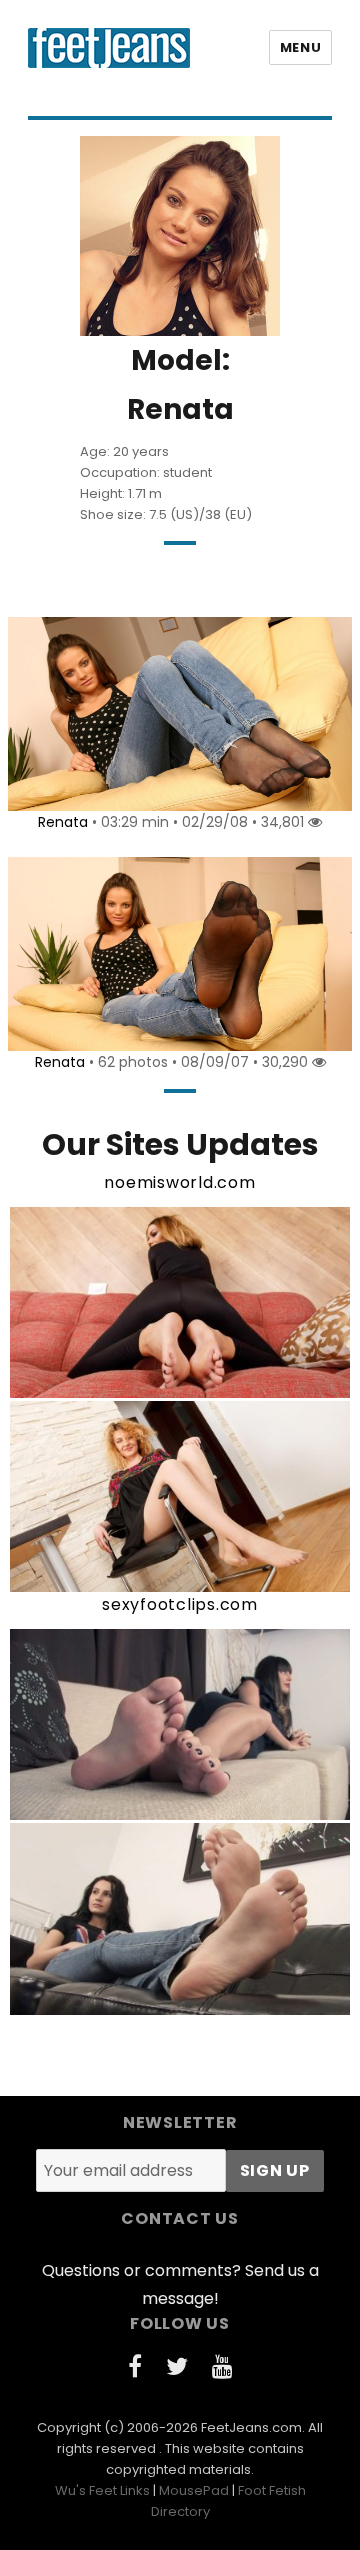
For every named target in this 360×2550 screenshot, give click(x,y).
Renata (63, 822)
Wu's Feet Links (102, 2490)
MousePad (194, 2490)
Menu (300, 47)
